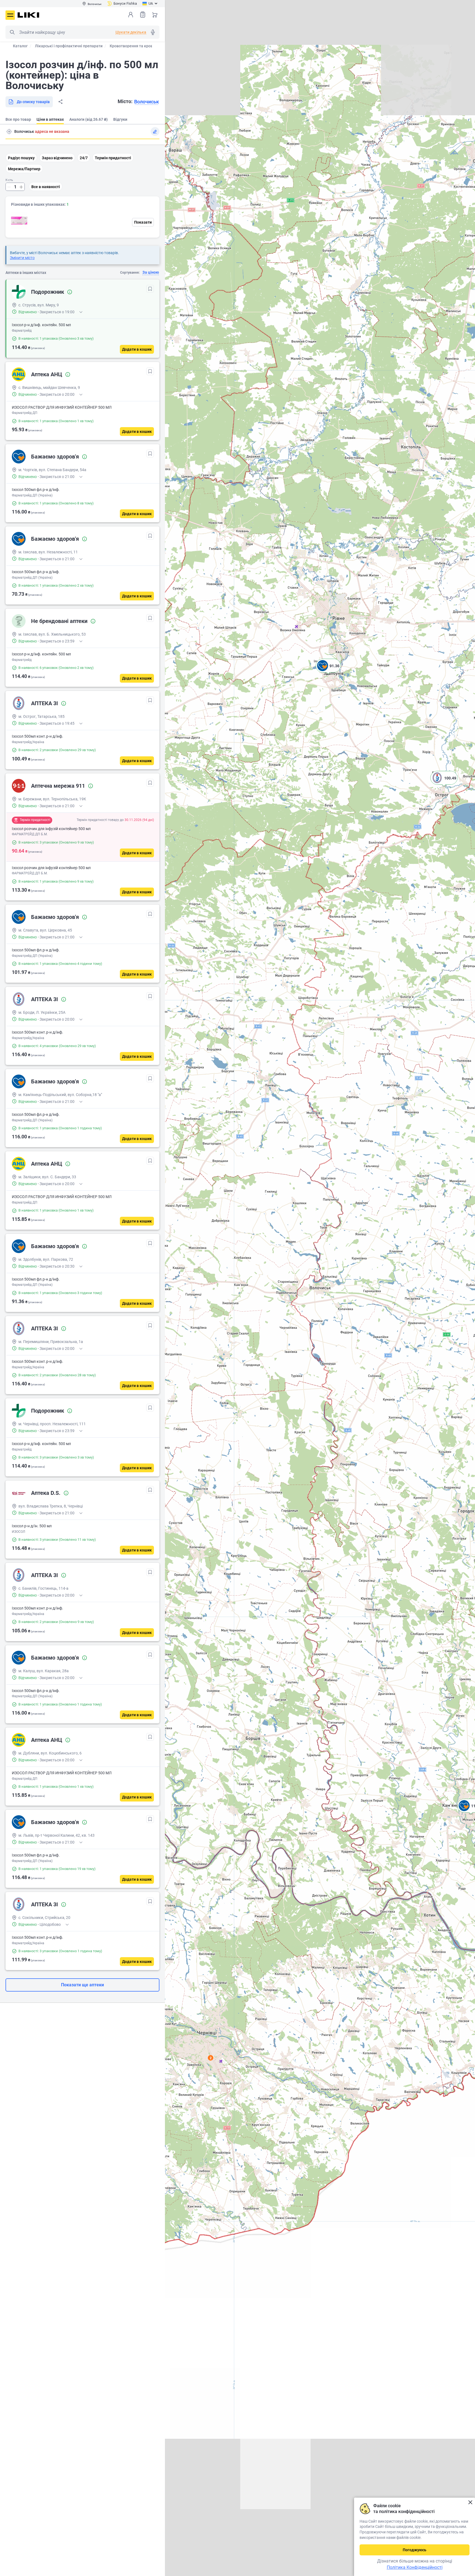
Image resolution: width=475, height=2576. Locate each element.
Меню (10, 15)
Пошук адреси (9, 131)
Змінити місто (22, 258)
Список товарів (143, 15)
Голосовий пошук (153, 32)
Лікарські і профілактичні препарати (69, 46)
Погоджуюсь (415, 2550)
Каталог (20, 46)
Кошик (155, 15)
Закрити (470, 2502)
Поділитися (60, 102)
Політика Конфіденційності (415, 2567)
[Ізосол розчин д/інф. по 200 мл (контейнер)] (19, 221)
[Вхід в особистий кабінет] (131, 15)
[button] (328, 672)
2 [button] (211, 2058)
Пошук (12, 32)
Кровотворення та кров (131, 46)
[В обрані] (150, 289)
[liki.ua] (28, 15)
